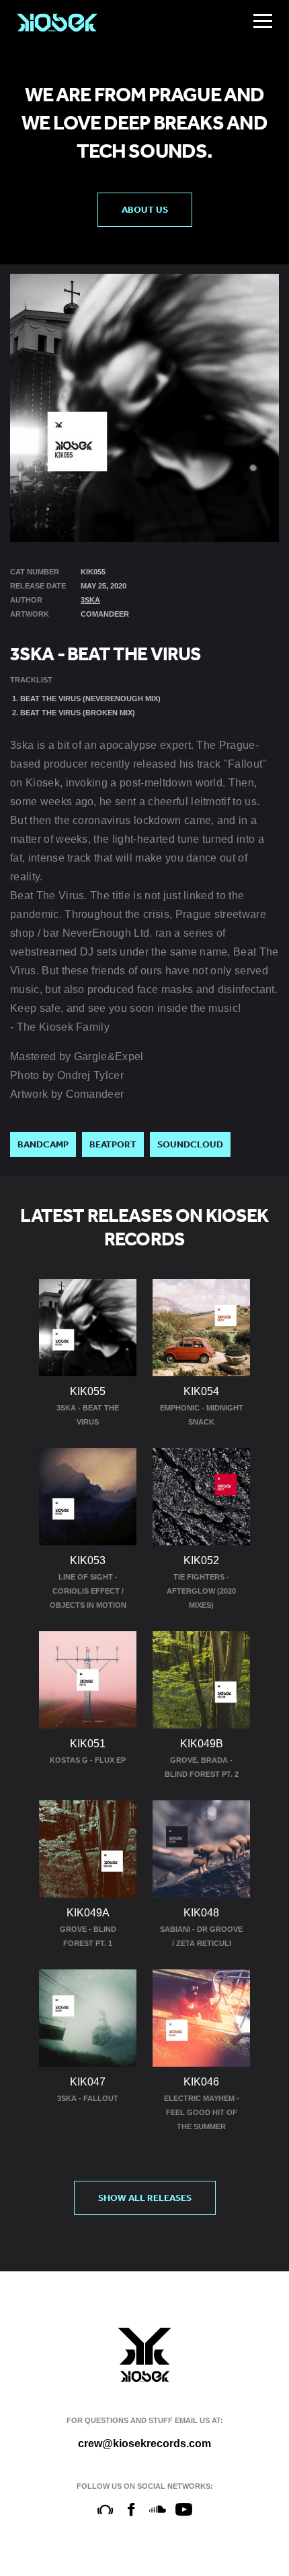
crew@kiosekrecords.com (144, 2443)
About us (145, 209)
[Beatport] (105, 2510)
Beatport (113, 1144)
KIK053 (88, 1560)
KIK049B (202, 1744)
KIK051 (88, 1744)
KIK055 (88, 1391)
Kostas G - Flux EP (88, 1760)
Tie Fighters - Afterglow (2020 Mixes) (201, 1591)
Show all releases (145, 2198)
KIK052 (201, 1560)
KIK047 (88, 2082)
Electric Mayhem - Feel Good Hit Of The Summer (202, 2112)
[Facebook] (131, 2510)
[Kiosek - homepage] (57, 23)
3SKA (90, 600)
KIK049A (88, 1913)
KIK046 (201, 2082)
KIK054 (201, 1391)
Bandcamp (43, 1144)
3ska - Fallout (88, 2098)
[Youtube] (184, 2510)
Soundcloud (190, 1144)
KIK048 (201, 1913)
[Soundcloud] (158, 2510)
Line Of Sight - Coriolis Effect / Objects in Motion (88, 1591)
